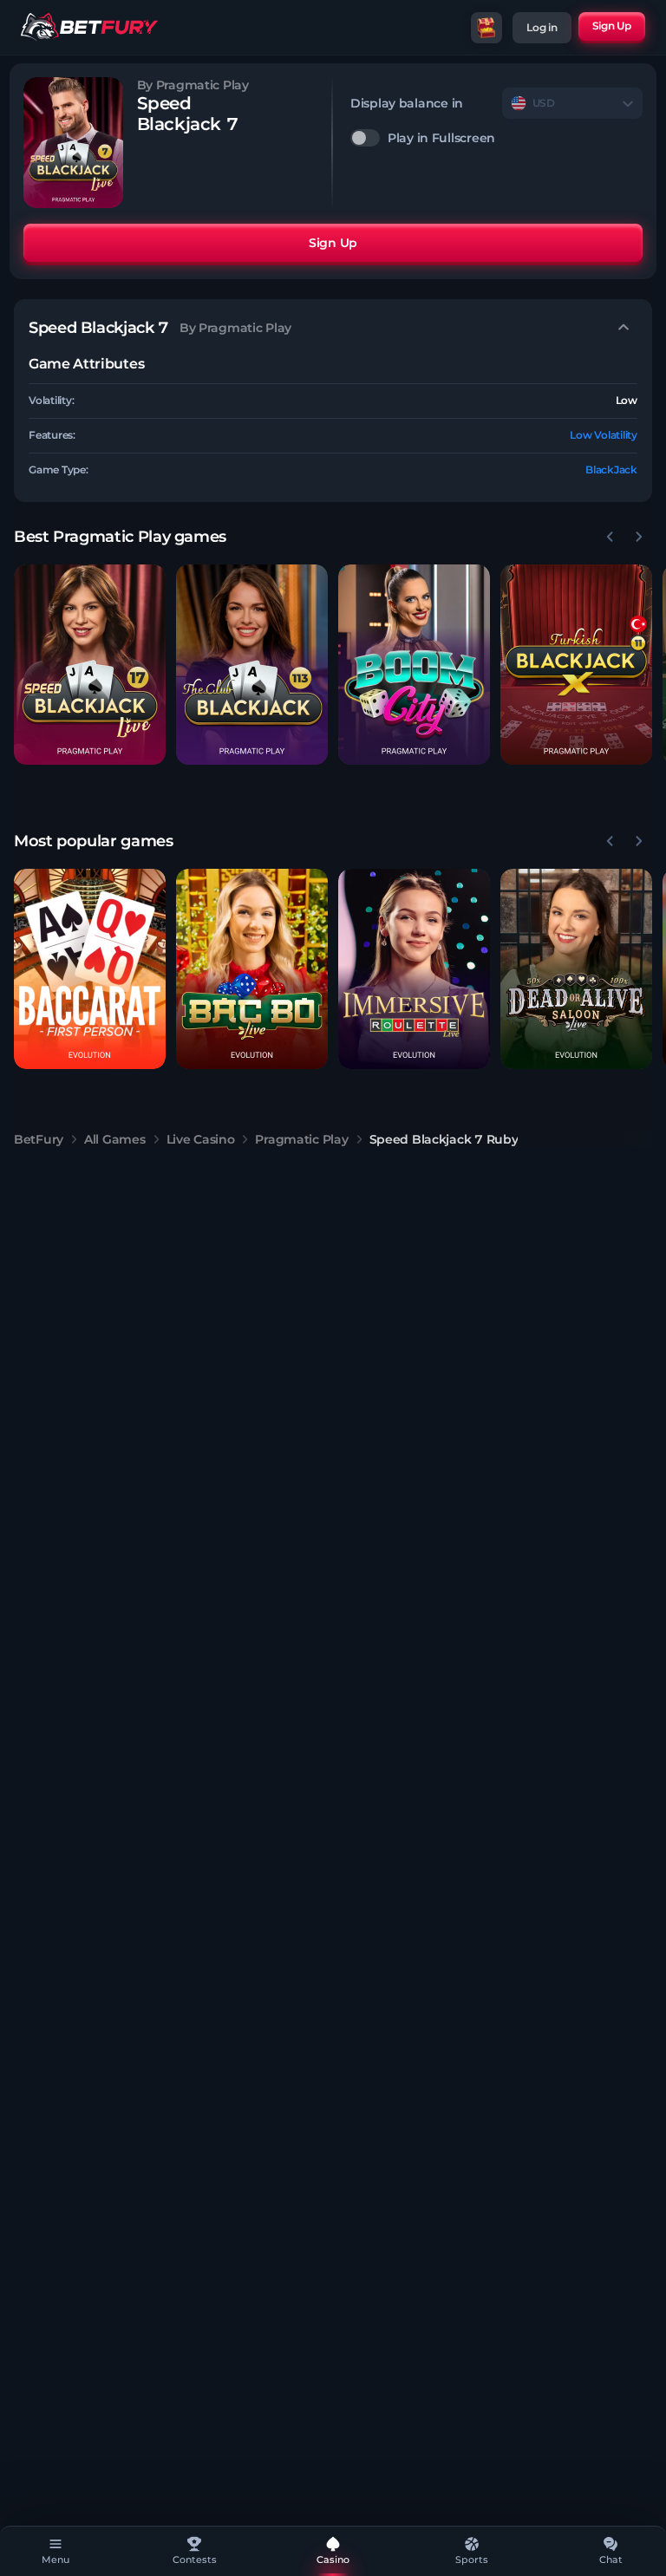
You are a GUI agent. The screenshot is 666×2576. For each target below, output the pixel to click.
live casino (201, 1139)
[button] (90, 665)
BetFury (39, 1139)
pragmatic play (301, 1139)
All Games (114, 1139)
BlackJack (611, 470)
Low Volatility (604, 435)
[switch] (496, 138)
